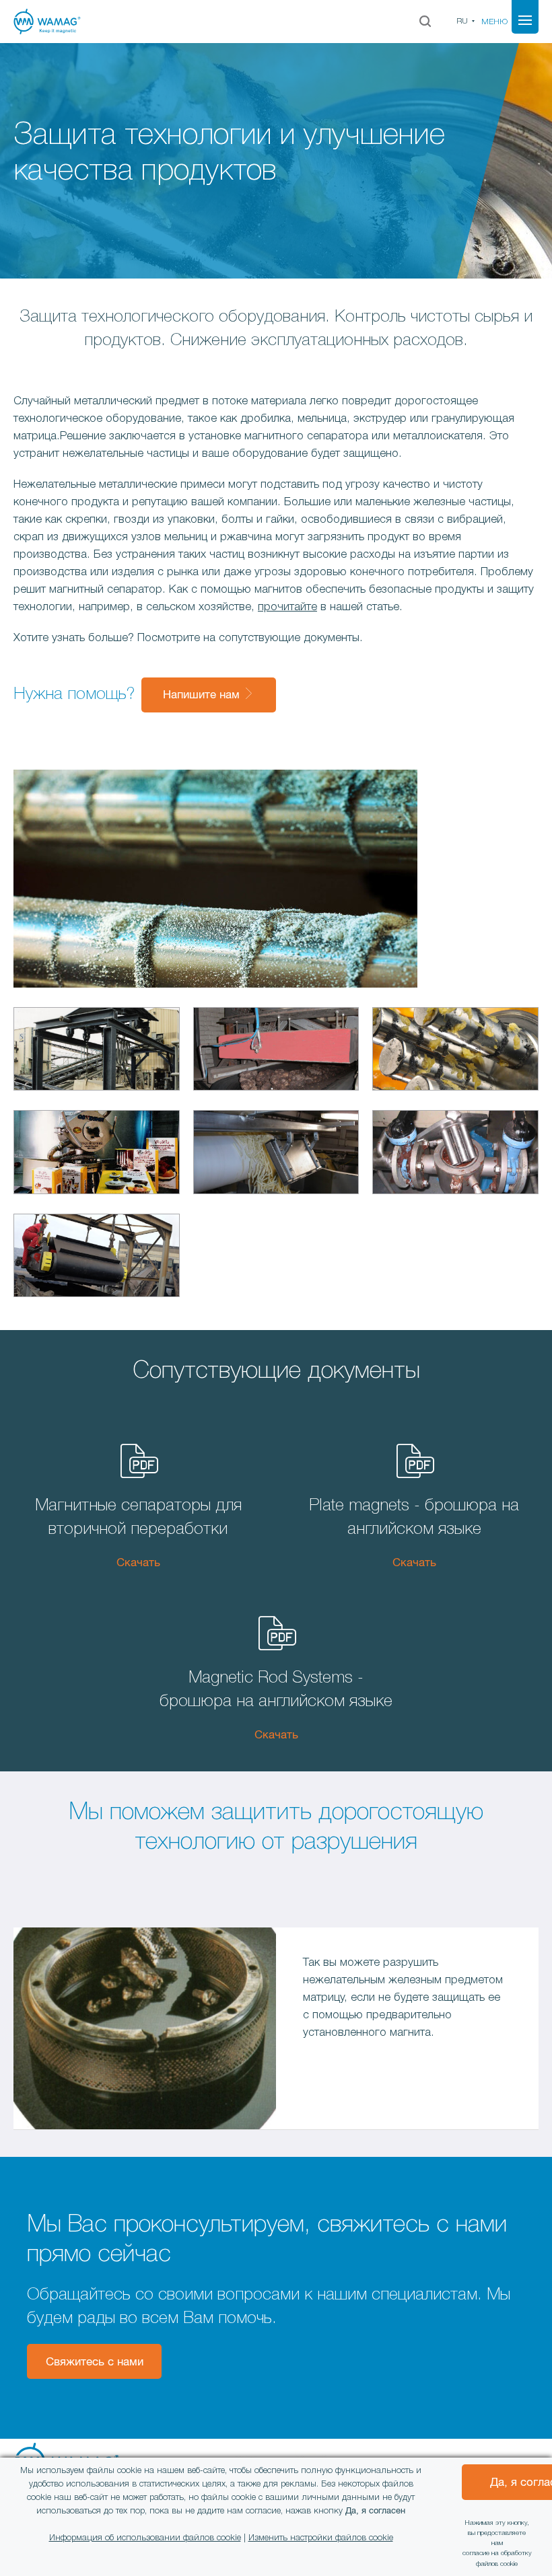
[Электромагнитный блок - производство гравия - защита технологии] (97, 1052)
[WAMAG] (101, 22)
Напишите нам (203, 695)
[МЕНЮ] (525, 20)
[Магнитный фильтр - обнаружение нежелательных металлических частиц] (455, 1052)
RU (462, 21)
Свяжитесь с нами (95, 2362)
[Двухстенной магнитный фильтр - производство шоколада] (455, 1155)
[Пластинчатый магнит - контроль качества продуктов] (276, 1155)
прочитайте (287, 607)
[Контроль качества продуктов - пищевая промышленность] (97, 1155)
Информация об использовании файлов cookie (145, 2538)
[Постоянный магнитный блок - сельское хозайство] (276, 1052)
